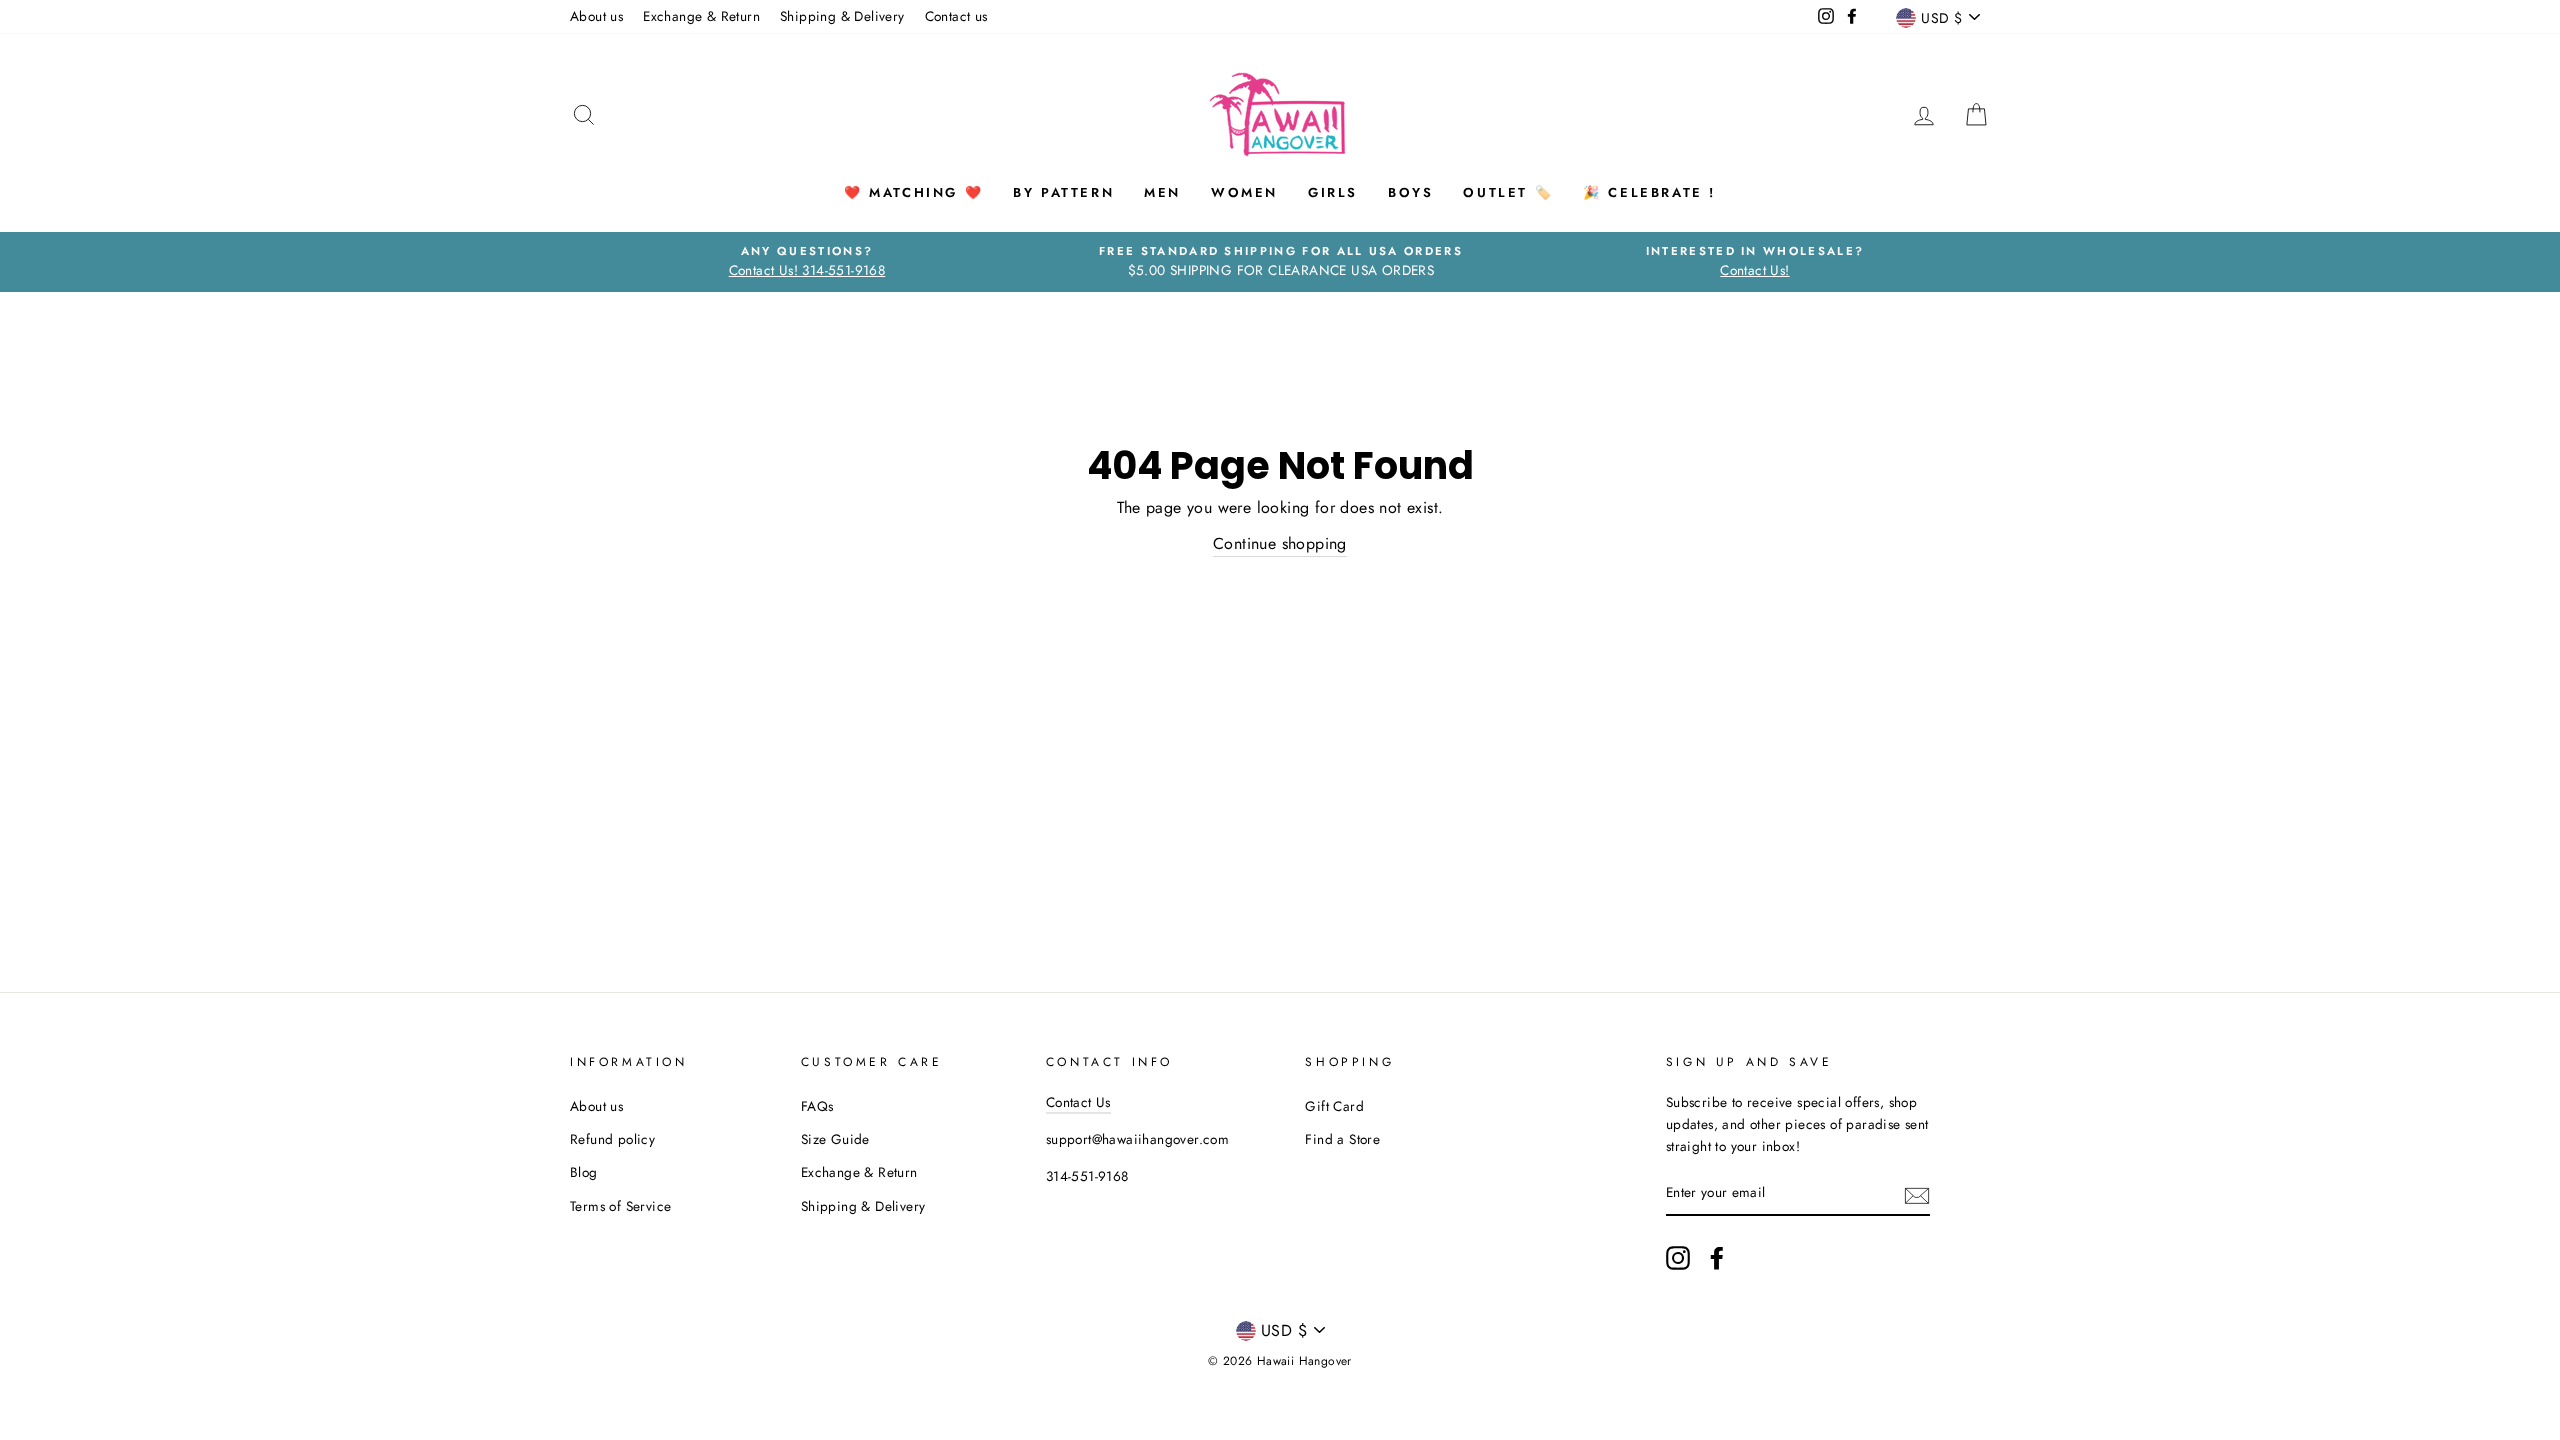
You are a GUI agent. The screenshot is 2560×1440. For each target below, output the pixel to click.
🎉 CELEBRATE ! (1649, 192)
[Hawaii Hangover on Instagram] (1678, 1258)
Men (1162, 192)
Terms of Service (620, 1206)
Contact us (956, 16)
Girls (1333, 192)
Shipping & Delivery (842, 16)
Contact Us (1078, 1102)
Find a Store (1342, 1139)
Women (1244, 192)
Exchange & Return (701, 16)
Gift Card (1334, 1106)
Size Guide (835, 1139)
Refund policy (612, 1139)
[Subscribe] (1917, 1194)
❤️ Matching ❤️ (913, 192)
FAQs (817, 1106)
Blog (584, 1172)
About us (596, 16)
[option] (807, 262)
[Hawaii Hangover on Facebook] (1717, 1258)
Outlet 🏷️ (1508, 192)
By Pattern (1063, 192)
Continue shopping (1280, 543)
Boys (1410, 192)
